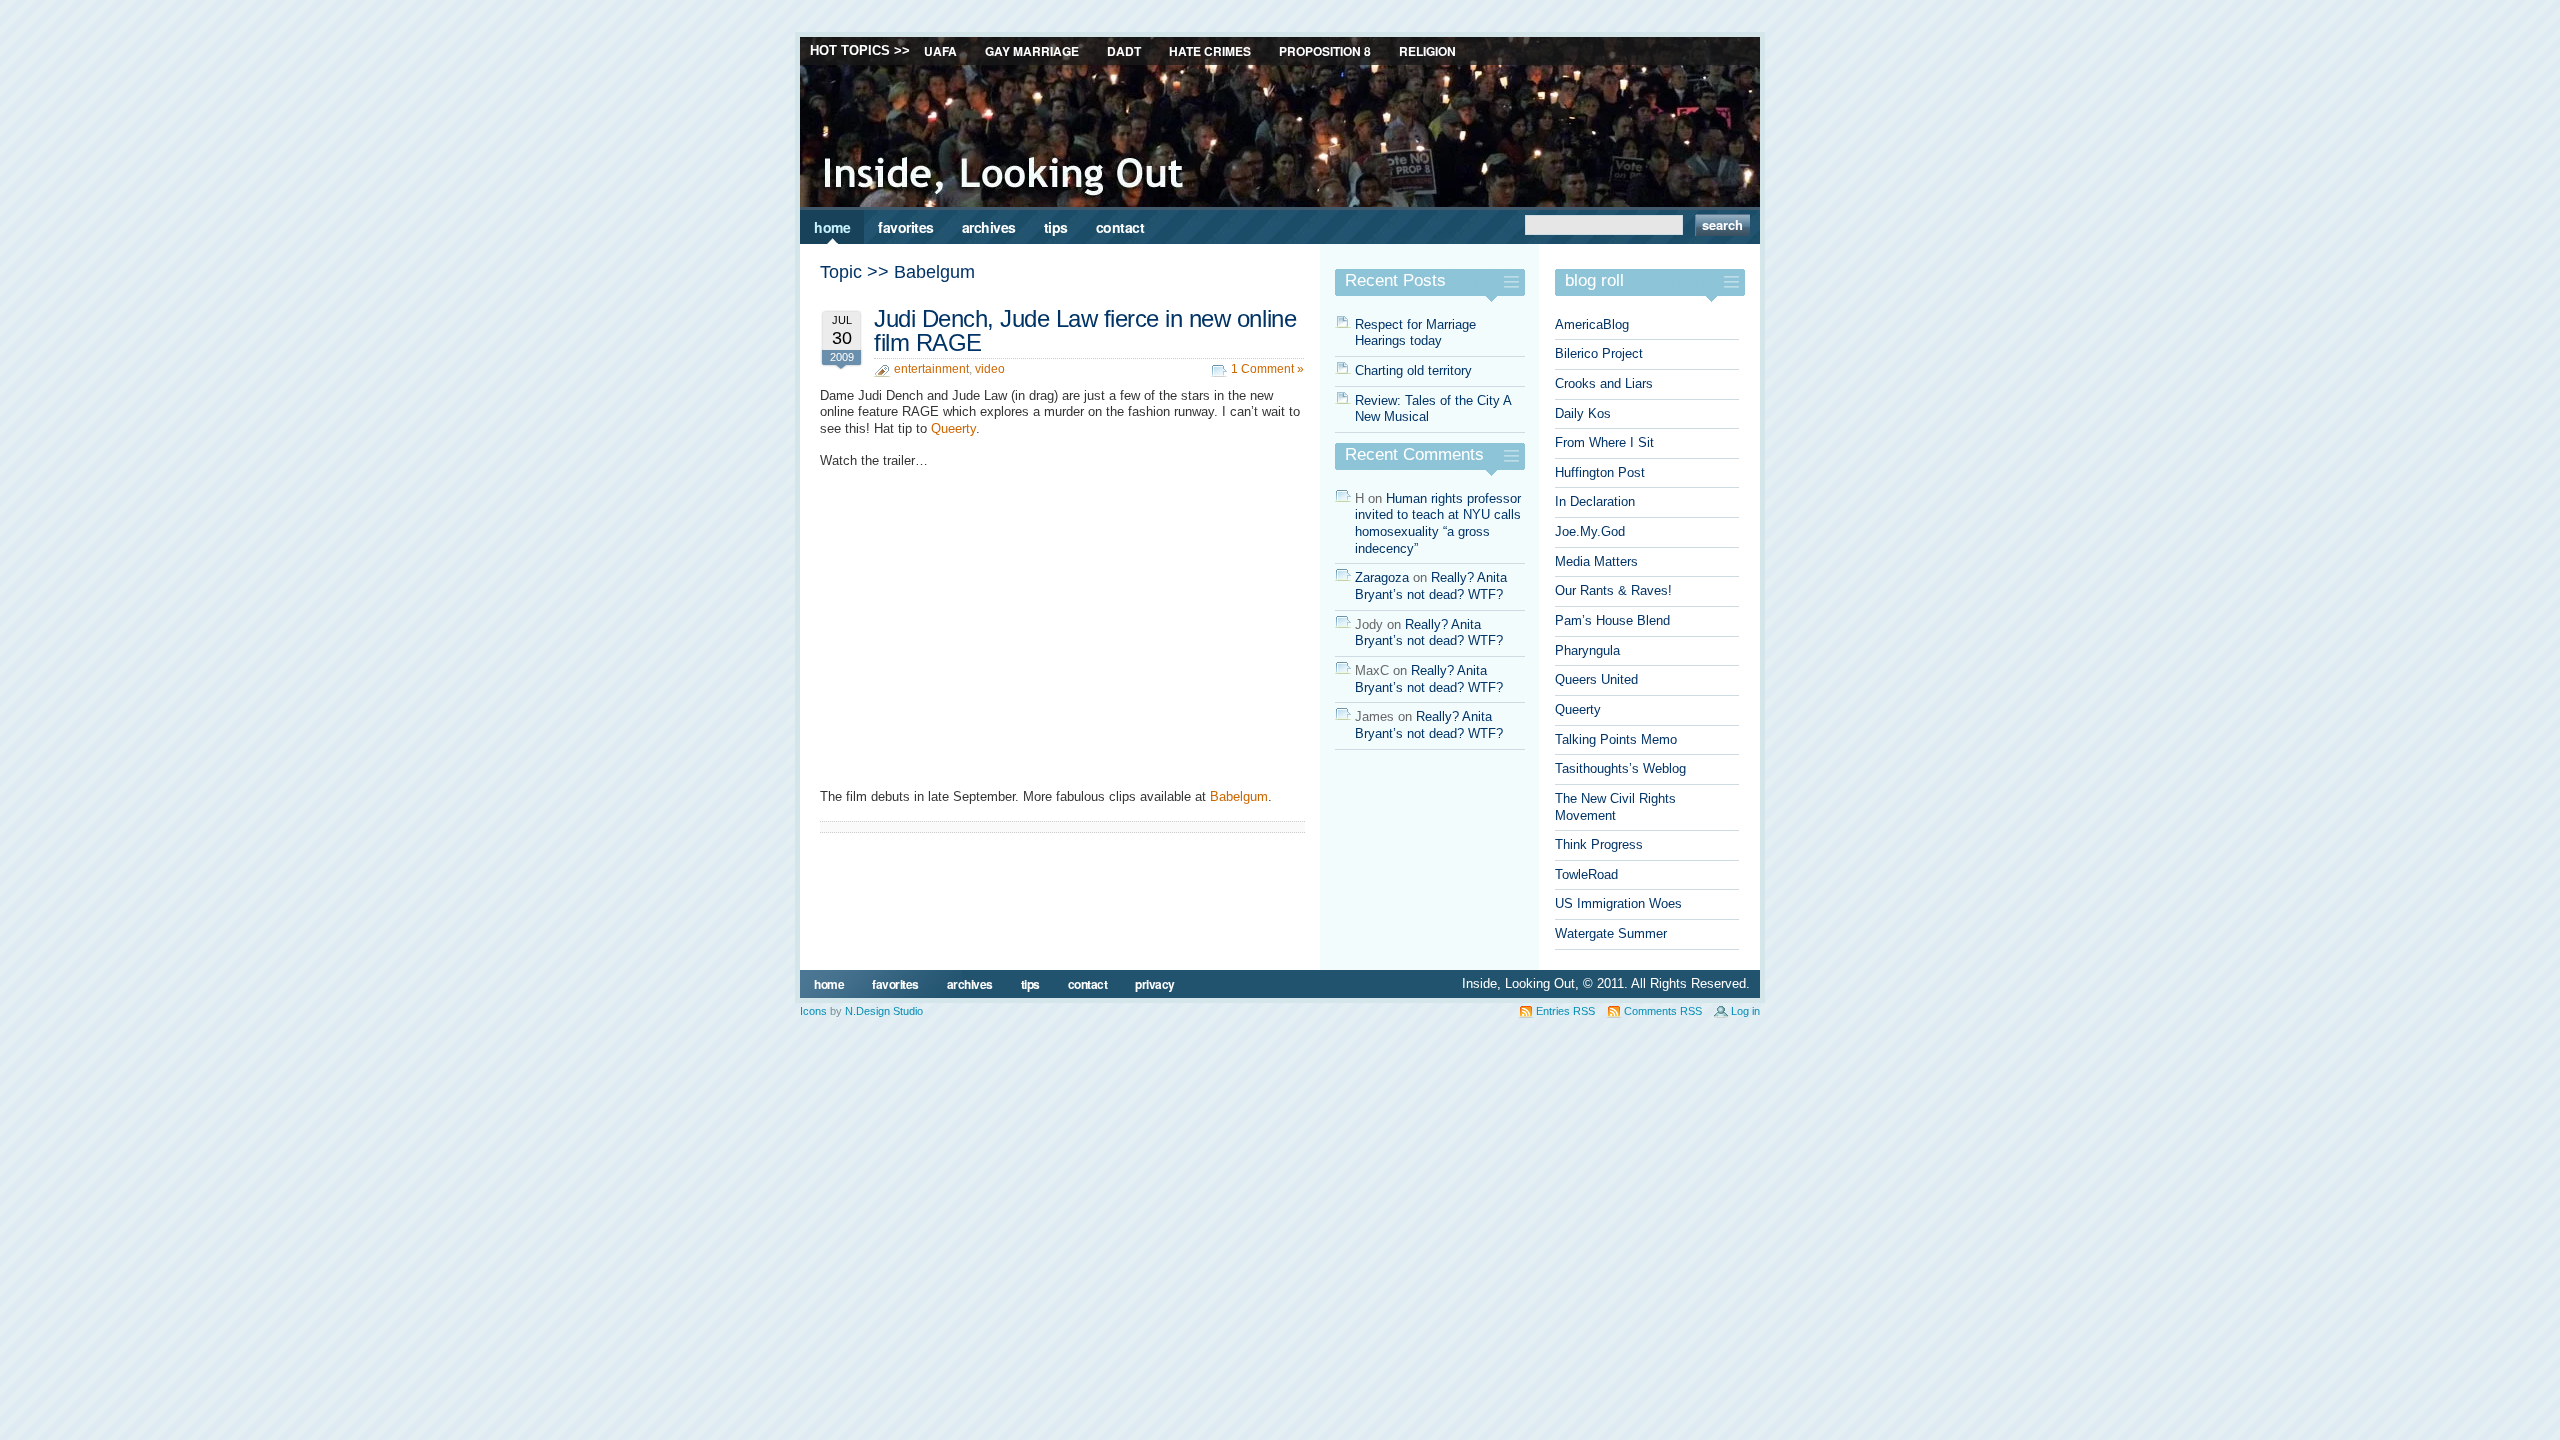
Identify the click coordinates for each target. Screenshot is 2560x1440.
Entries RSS (1565, 1011)
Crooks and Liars (1604, 383)
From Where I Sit (1604, 442)
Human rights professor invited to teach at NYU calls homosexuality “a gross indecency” (1438, 523)
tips (1056, 227)
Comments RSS (1663, 1011)
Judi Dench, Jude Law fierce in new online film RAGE (1085, 330)
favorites (906, 227)
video (990, 369)
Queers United (1596, 679)
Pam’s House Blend (1612, 620)
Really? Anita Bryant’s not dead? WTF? (1431, 586)
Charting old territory (1413, 370)
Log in (1745, 1011)
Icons (813, 1011)
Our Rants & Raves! (1613, 590)
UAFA (940, 51)
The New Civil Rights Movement (1615, 807)
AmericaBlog (1592, 324)
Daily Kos (1583, 413)
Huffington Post (1600, 472)
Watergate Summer (1611, 933)
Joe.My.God (1590, 531)
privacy (1155, 984)
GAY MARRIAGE (1032, 51)
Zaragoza (1382, 577)
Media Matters (1596, 561)
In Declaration (1595, 501)
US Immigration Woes (1618, 903)
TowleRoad (1586, 874)
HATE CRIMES (1210, 51)
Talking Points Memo (1616, 739)
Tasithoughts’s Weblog (1620, 768)
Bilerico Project (1599, 353)
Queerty (953, 428)
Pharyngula (1587, 650)
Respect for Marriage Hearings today (1415, 333)
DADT (1124, 51)
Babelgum (1239, 796)
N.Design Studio (884, 1011)
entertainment (931, 369)
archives (989, 227)
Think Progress (1599, 844)
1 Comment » (1267, 369)
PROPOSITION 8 (1325, 51)
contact (1120, 227)
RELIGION (1427, 51)
